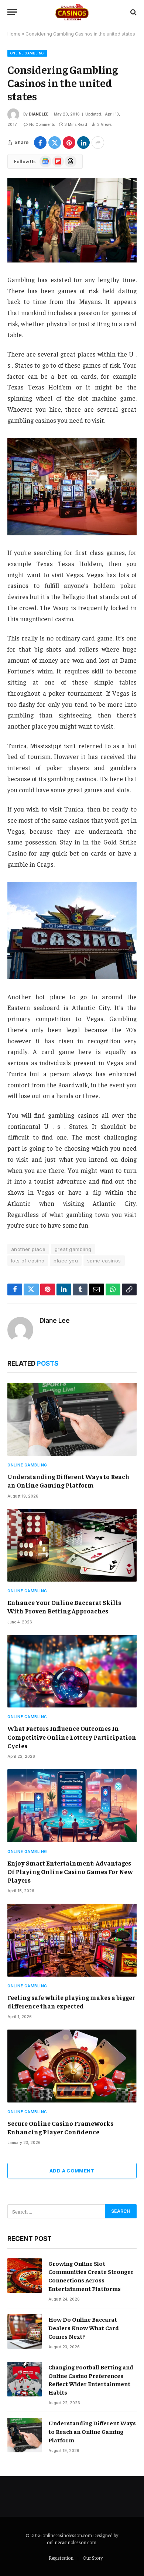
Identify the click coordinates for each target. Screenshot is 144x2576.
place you (66, 1261)
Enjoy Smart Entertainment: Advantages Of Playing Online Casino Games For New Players (70, 1871)
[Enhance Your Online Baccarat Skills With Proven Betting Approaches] (72, 1545)
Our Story (93, 2558)
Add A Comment (72, 2171)
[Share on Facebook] (40, 143)
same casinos (104, 1261)
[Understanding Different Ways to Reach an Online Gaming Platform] (72, 1419)
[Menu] (12, 12)
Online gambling (27, 53)
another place (28, 1249)
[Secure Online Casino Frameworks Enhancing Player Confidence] (72, 2066)
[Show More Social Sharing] (98, 143)
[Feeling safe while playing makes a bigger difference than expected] (72, 1940)
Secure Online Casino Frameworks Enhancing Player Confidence (60, 2127)
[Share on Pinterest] (69, 143)
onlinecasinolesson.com (72, 2542)
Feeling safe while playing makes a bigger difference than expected (71, 2002)
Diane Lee (39, 114)
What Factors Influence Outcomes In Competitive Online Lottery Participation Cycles (72, 1737)
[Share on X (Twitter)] (55, 143)
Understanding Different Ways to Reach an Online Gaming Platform (68, 1481)
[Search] (133, 12)
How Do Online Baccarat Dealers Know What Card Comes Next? (84, 2328)
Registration (61, 2558)
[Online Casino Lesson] (72, 12)
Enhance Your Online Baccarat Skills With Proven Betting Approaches (64, 1607)
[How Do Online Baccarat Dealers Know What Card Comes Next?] (25, 2331)
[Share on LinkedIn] (83, 143)
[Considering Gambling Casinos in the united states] (72, 220)
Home (14, 34)
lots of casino (28, 1261)
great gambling (73, 1249)
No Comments (42, 124)
